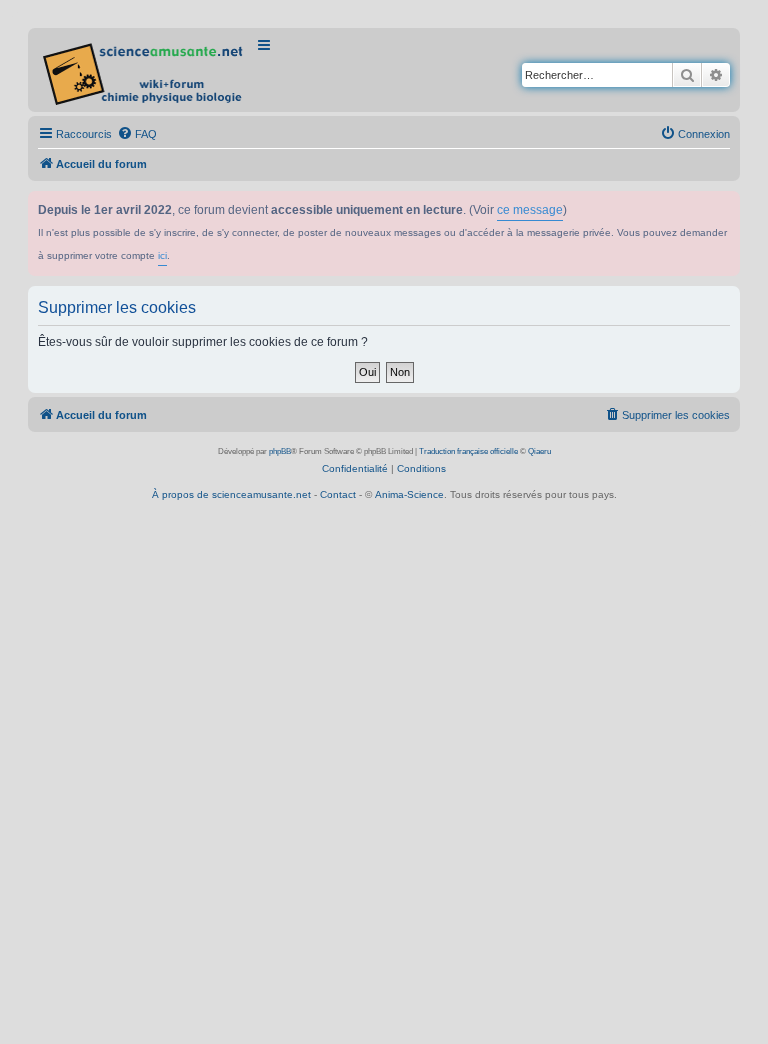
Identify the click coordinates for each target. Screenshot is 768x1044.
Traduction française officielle (468, 451)
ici (162, 255)
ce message (530, 210)
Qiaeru (539, 451)
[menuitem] (137, 134)
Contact (338, 494)
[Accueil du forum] (144, 70)
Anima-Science (409, 494)
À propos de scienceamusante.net (231, 494)
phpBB (280, 451)
